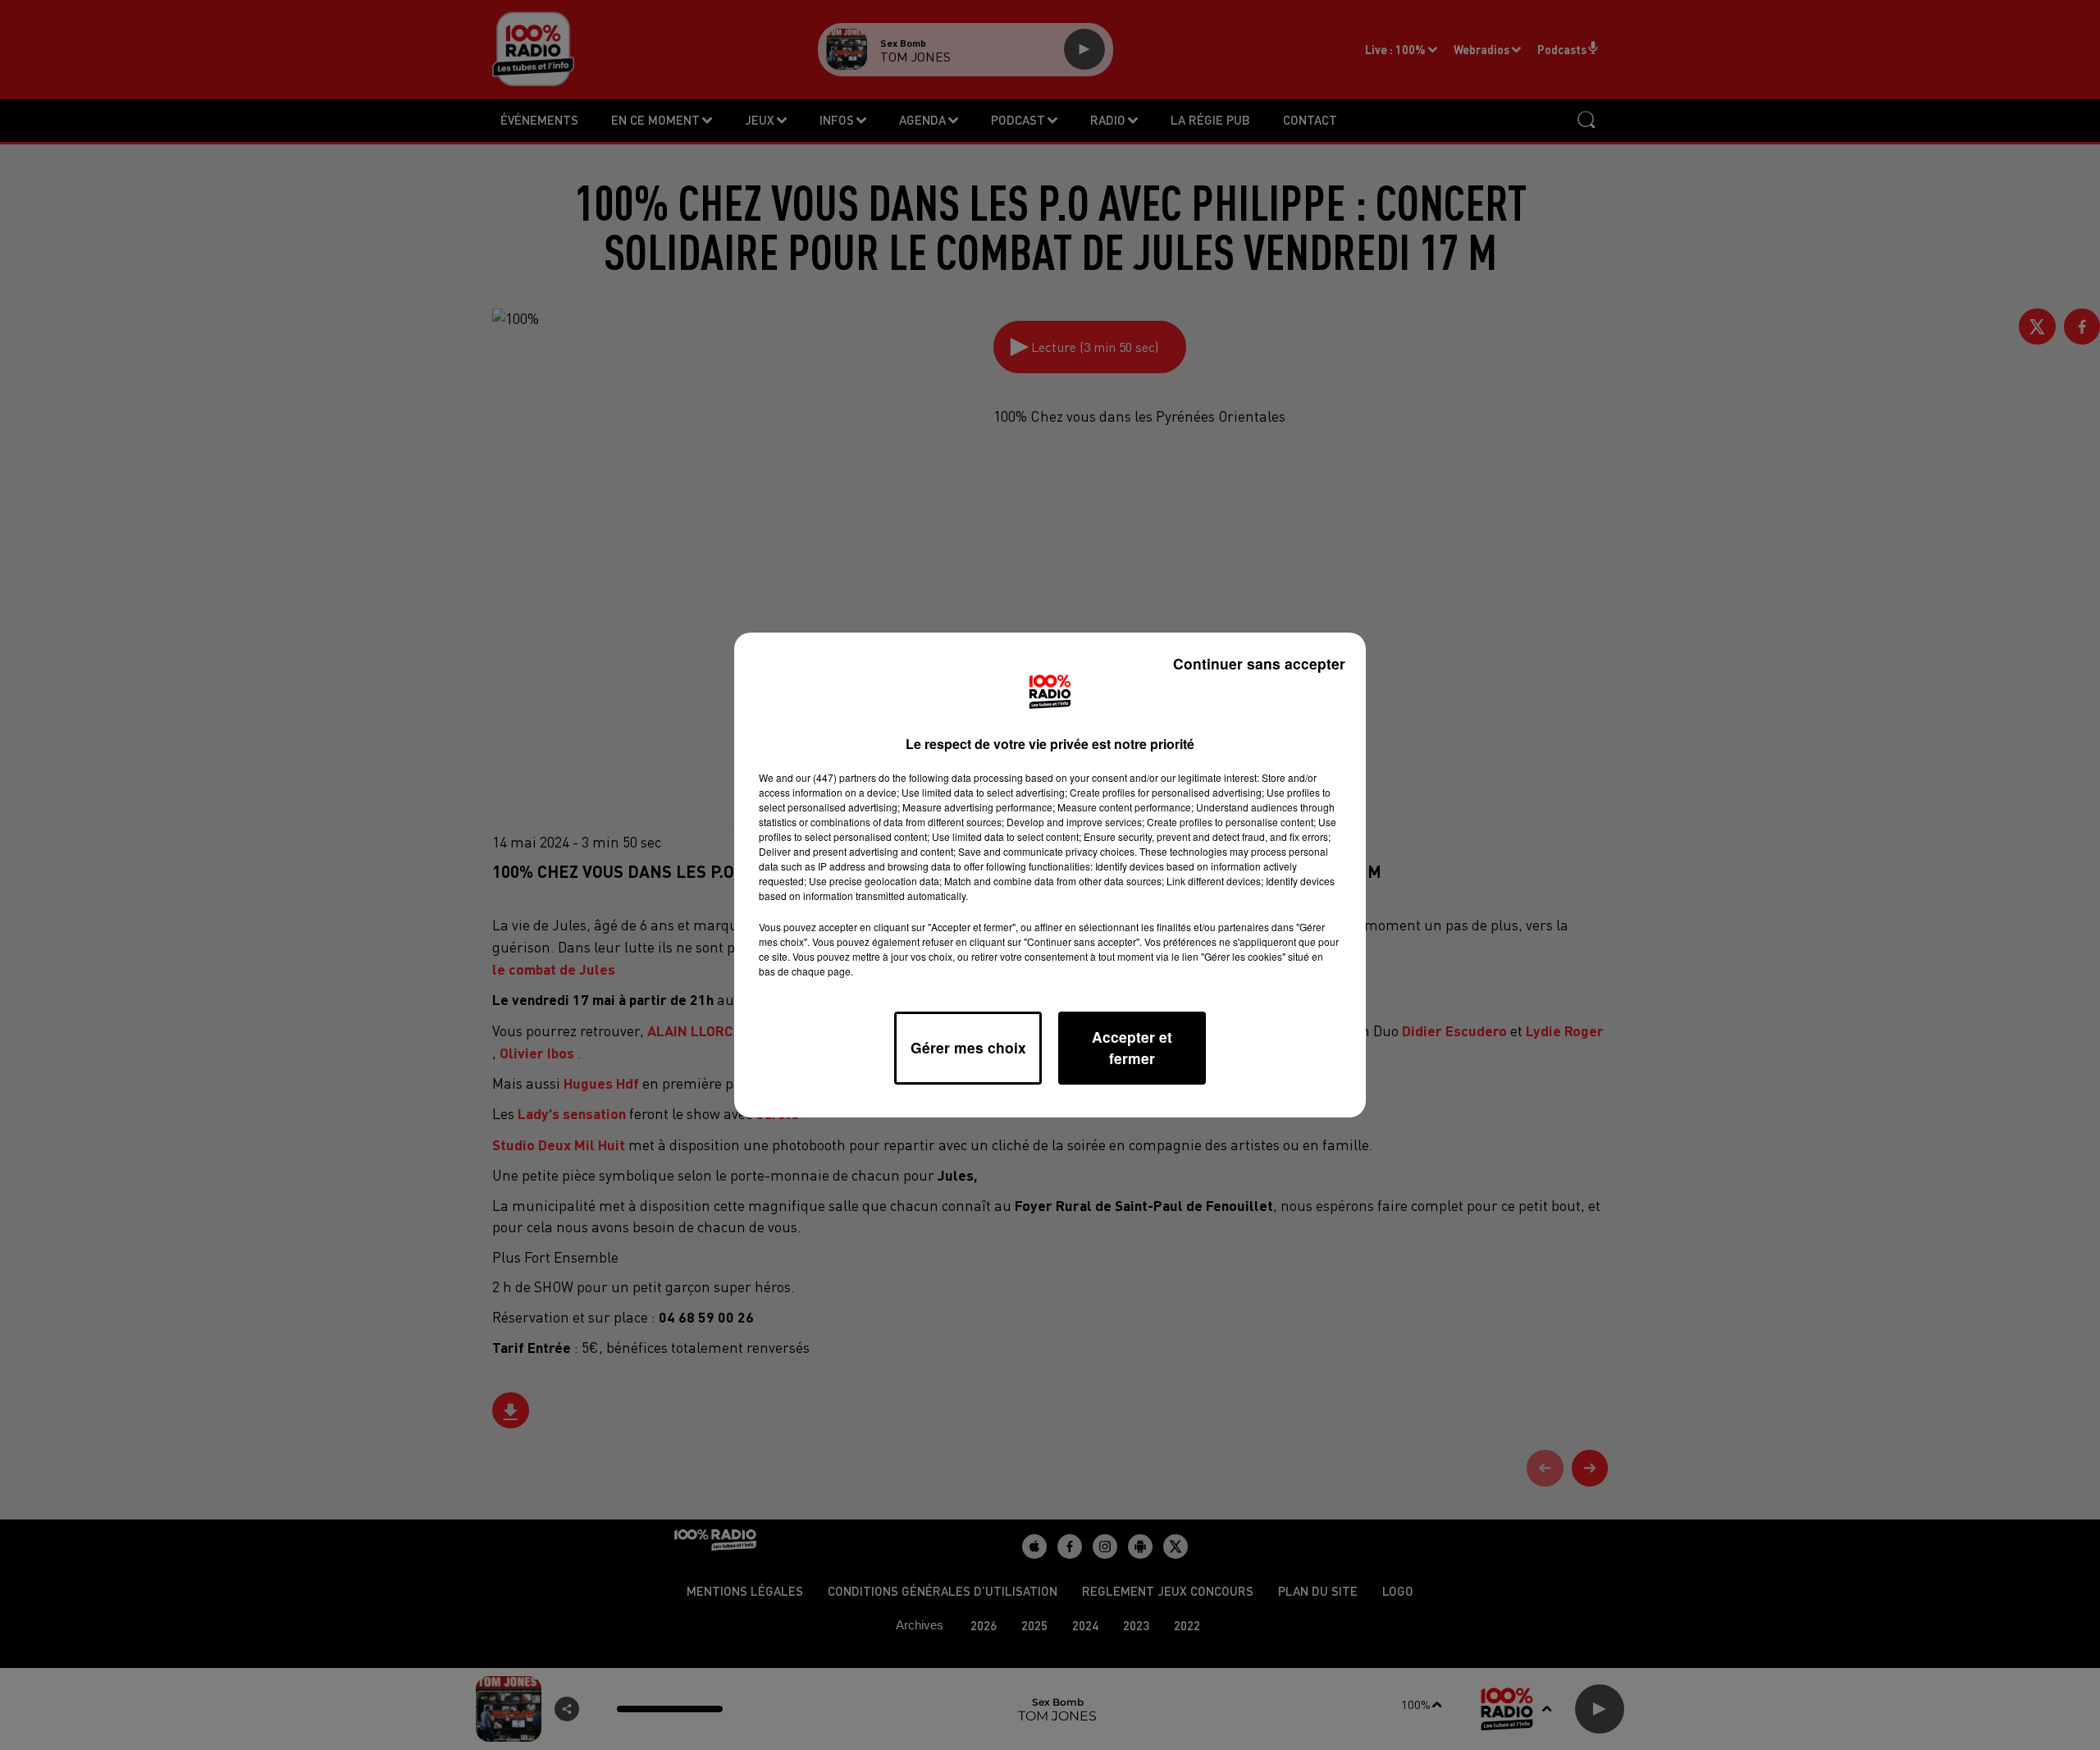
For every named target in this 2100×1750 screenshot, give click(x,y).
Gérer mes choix (968, 1047)
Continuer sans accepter (1259, 663)
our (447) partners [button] (836, 777)
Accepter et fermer (1132, 1047)
